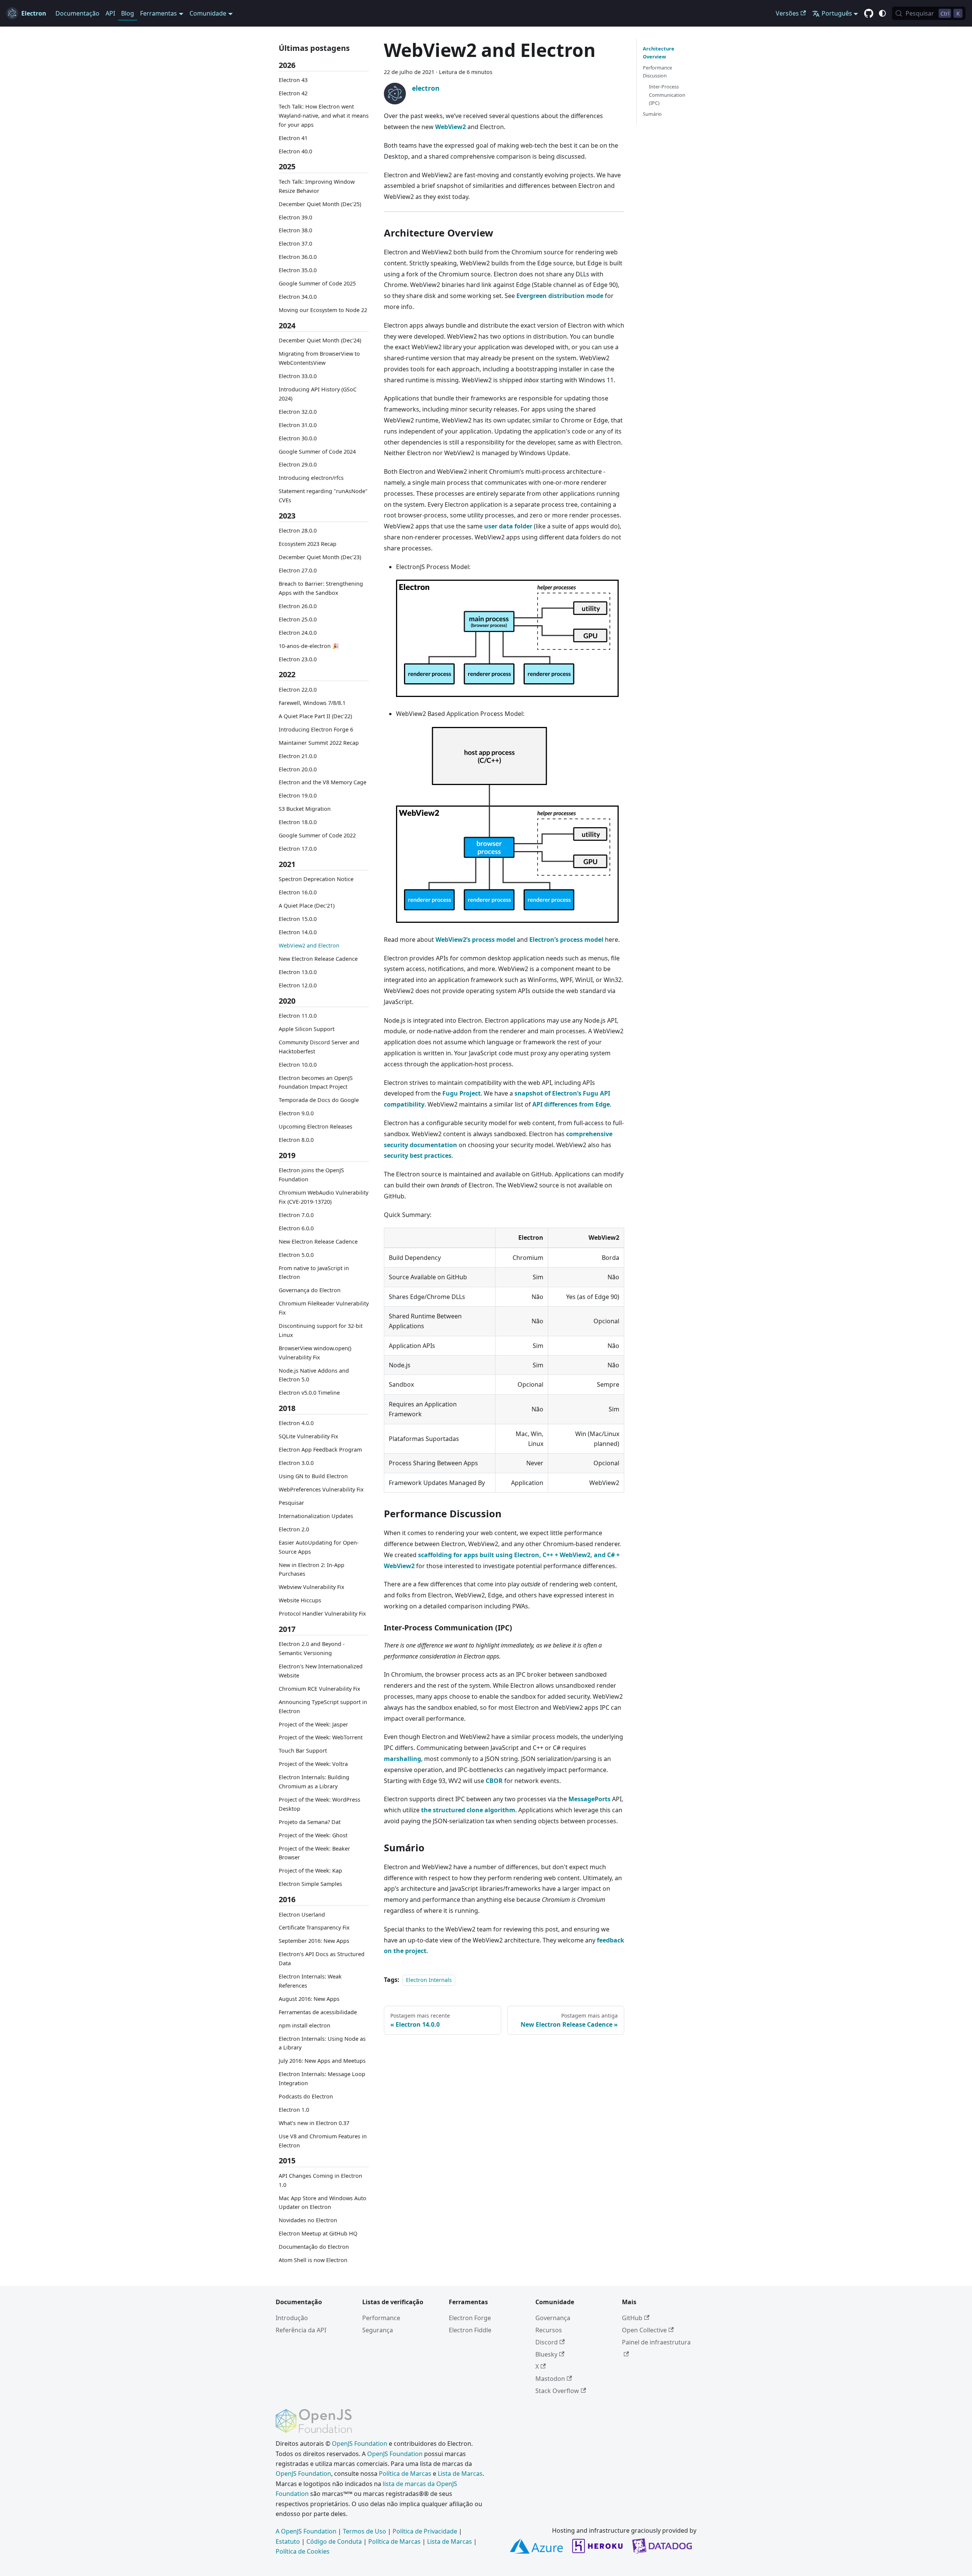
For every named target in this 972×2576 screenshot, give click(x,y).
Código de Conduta (334, 2541)
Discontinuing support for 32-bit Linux (321, 1330)
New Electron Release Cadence (318, 959)
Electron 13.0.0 (298, 972)
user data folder (508, 526)
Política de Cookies (303, 2551)
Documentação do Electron (314, 2247)
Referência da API (301, 2330)
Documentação (77, 13)
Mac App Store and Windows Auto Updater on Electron (323, 2203)
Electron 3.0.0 (296, 1463)
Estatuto (288, 2541)
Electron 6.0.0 (296, 1228)
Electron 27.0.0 (298, 570)
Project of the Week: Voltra (313, 1764)
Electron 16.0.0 (298, 892)
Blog (128, 13)
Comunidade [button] (208, 13)
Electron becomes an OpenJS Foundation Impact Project (316, 1082)
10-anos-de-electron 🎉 (309, 646)
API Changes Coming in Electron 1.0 (320, 2180)
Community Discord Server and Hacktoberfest (319, 1047)
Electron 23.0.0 (298, 659)
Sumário (652, 114)
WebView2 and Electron (309, 945)
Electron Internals (429, 1980)
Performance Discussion (657, 72)
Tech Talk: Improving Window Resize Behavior (317, 186)
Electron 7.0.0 (296, 1215)
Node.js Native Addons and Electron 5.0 (314, 1375)
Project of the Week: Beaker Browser (314, 1853)
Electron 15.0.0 (298, 919)
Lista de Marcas (460, 2474)
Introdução (292, 2318)
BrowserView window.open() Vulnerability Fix (315, 1353)
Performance (381, 2318)
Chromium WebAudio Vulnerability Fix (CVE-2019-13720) (323, 1197)
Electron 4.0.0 (296, 1423)
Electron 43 (293, 80)
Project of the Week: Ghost (313, 1835)
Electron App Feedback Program (320, 1450)
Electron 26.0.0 (298, 606)
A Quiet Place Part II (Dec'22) (315, 716)
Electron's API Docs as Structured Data (322, 1959)
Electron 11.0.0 (298, 1016)
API (110, 13)
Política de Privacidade (425, 2531)
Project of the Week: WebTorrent (321, 1738)
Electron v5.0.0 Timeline (309, 1393)
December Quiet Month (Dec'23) (320, 557)
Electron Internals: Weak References (310, 1981)
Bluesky (546, 2354)
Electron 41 (293, 138)
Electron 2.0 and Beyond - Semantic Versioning (312, 1648)
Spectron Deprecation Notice (316, 879)
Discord (547, 2342)
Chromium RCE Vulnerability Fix (320, 1689)
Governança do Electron (310, 1290)
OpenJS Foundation (360, 2444)
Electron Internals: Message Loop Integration (322, 2079)
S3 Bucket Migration (305, 809)
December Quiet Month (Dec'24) (320, 340)
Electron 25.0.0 (298, 619)
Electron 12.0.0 (298, 985)
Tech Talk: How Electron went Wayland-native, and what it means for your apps (324, 116)
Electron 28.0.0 (298, 530)
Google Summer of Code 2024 (317, 452)
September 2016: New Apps (314, 1941)
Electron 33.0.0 (298, 376)
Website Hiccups (300, 1600)
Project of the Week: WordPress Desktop (320, 1804)
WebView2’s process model (475, 940)
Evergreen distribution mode (560, 296)
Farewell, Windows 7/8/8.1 (312, 703)
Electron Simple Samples (310, 1884)
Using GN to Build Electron (313, 1476)
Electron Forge (470, 2318)
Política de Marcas (405, 2474)
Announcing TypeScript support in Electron (323, 1707)
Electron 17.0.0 (298, 849)
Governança (553, 2318)
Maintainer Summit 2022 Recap (319, 743)
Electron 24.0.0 (298, 633)
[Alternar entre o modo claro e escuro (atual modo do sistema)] (882, 13)
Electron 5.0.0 (296, 1255)
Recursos (549, 2330)
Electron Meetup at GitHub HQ (318, 2233)
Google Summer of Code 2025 (317, 283)
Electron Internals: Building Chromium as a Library (314, 1782)
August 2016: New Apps (309, 1999)
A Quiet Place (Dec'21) (307, 906)
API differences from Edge (571, 1104)
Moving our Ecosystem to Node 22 (323, 310)
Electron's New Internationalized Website (321, 1671)
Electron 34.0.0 (298, 297)
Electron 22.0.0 (298, 690)
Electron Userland (302, 1915)
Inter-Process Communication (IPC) (667, 95)
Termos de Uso (364, 2531)
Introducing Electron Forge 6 (316, 729)
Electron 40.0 (295, 151)
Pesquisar (291, 1503)
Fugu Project (462, 1093)
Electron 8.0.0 (296, 1140)
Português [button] (837, 13)
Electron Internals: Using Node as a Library (322, 2043)
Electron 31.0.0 (298, 425)
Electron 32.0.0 (298, 412)
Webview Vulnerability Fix (312, 1587)
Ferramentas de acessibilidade (318, 2012)
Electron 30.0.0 (298, 438)
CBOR (494, 1781)
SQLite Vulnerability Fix (308, 1436)
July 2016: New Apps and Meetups (322, 2061)
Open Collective (644, 2330)
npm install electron (305, 2025)
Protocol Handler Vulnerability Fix (322, 1614)
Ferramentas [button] (159, 13)
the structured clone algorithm (468, 1810)
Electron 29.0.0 (298, 465)
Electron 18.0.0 (298, 822)
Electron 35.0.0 (298, 270)
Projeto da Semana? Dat (310, 1822)
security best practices (418, 1156)
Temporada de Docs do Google (319, 1100)
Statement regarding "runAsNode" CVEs (323, 496)
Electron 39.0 (295, 217)
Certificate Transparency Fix (314, 1927)
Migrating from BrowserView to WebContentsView (319, 358)
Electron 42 (293, 93)
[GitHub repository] (869, 14)
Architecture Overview (659, 53)
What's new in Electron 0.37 (314, 2123)
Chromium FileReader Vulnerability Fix (324, 1308)
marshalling (402, 1759)
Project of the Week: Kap (310, 1871)
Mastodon (550, 2379)
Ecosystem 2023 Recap (308, 544)
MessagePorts (589, 1799)
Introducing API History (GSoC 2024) (318, 394)
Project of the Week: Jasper (313, 1724)
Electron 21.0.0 (298, 756)
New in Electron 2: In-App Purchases (312, 1569)
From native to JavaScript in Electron (314, 1273)
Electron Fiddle (470, 2330)
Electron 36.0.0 (298, 257)
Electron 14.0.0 (298, 932)
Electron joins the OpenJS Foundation (311, 1175)
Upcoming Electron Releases (316, 1126)
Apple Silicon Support (307, 1029)
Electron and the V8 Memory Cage (323, 782)
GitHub (632, 2318)
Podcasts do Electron (306, 2096)
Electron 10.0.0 (298, 1065)
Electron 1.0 (294, 2110)
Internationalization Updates (316, 1516)
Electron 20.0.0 (298, 769)
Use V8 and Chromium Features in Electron (323, 2141)
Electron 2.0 (294, 1529)
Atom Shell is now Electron (313, 2260)
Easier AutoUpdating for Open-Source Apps (319, 1547)
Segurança (378, 2330)
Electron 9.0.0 (296, 1113)
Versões (787, 13)
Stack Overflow (557, 2391)
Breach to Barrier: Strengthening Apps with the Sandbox (321, 588)
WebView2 (450, 127)
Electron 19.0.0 (298, 795)
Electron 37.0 (295, 244)
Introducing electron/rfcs (311, 478)
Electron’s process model (566, 940)
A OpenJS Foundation (306, 2531)
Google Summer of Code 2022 (317, 835)
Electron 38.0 (295, 230)
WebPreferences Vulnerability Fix (321, 1489)
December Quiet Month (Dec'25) (320, 204)
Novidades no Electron (308, 2220)
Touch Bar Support (303, 1751)
